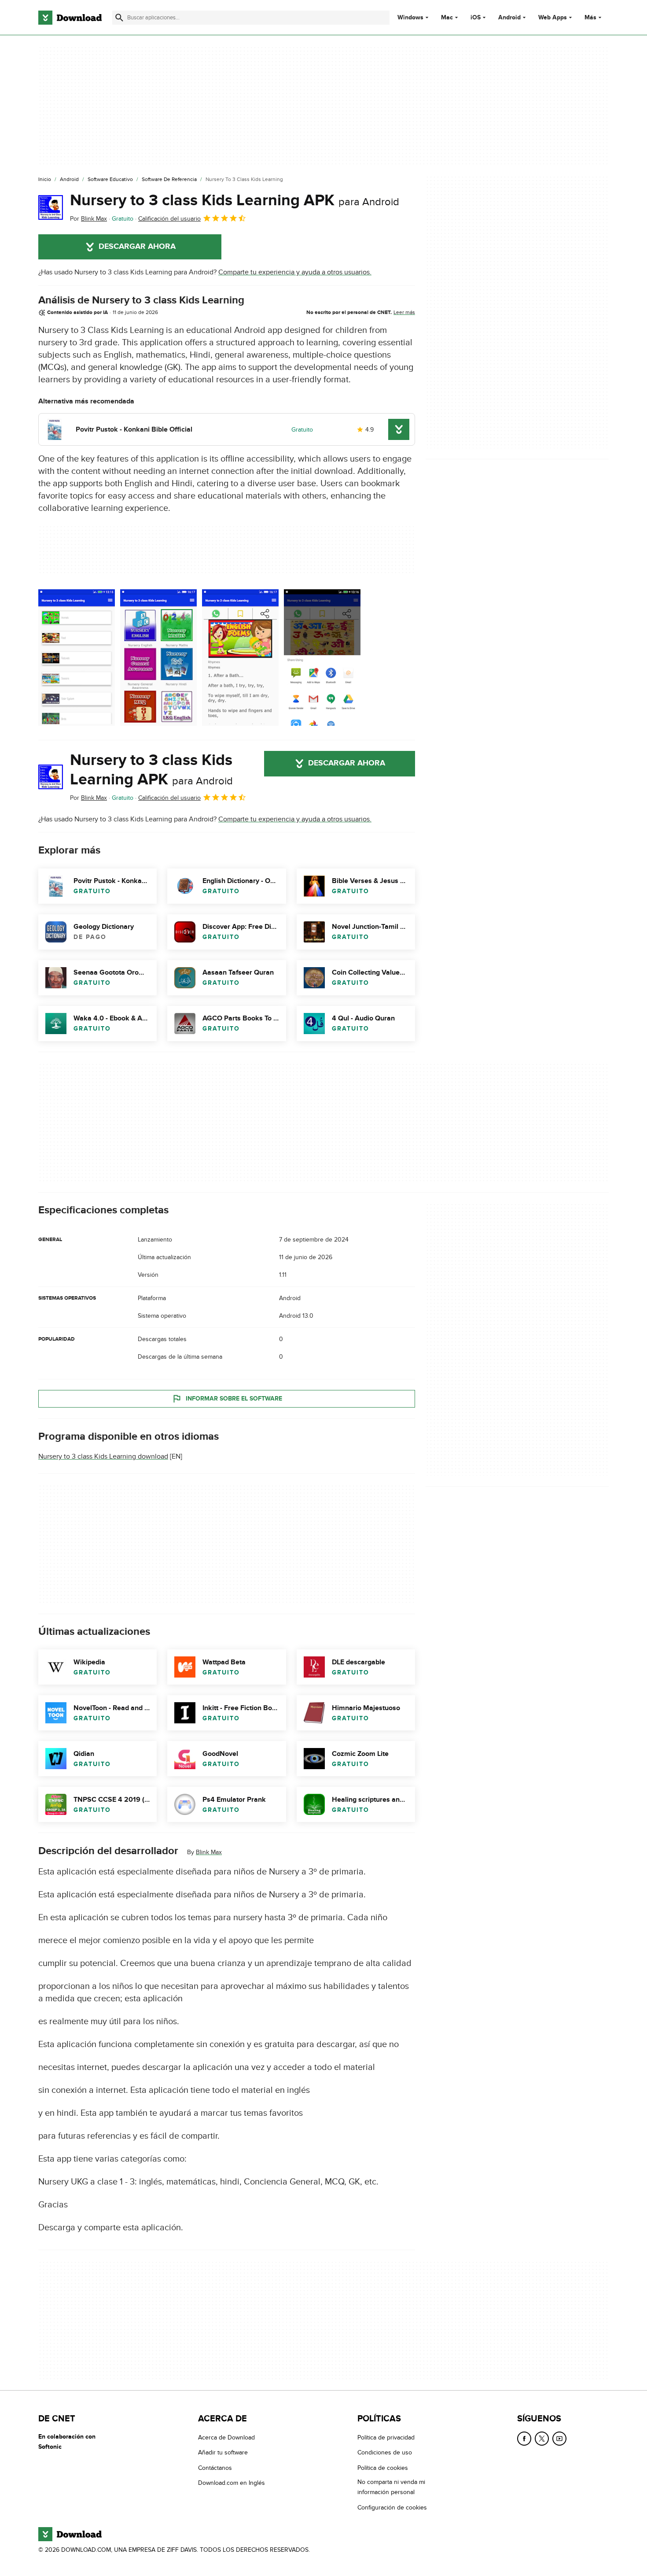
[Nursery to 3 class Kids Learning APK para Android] (51, 207)
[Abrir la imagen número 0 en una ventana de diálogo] (77, 658)
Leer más (404, 312)
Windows (410, 18)
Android (509, 18)
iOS (476, 18)
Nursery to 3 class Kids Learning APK (235, 200)
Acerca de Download (226, 2437)
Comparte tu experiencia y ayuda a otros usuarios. (295, 272)
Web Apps (553, 18)
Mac (447, 18)
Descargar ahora (137, 247)
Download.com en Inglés (232, 2483)
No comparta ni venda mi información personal (391, 2487)
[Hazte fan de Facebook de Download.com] (524, 2439)
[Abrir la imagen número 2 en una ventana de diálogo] (240, 658)
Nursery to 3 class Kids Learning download (103, 1456)
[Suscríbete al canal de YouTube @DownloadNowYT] (559, 2439)
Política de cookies (383, 2467)
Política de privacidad (386, 2437)
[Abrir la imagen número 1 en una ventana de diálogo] (158, 658)
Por (88, 219)
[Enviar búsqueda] (119, 18)
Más (590, 17)
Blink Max (209, 1852)
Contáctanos (215, 2467)
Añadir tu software (223, 2452)
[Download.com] (70, 18)
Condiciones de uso (385, 2452)
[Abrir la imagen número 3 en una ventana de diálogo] (322, 658)
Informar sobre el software (234, 1399)
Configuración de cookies (392, 2507)
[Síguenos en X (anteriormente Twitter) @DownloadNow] (542, 2439)
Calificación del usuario (169, 219)
